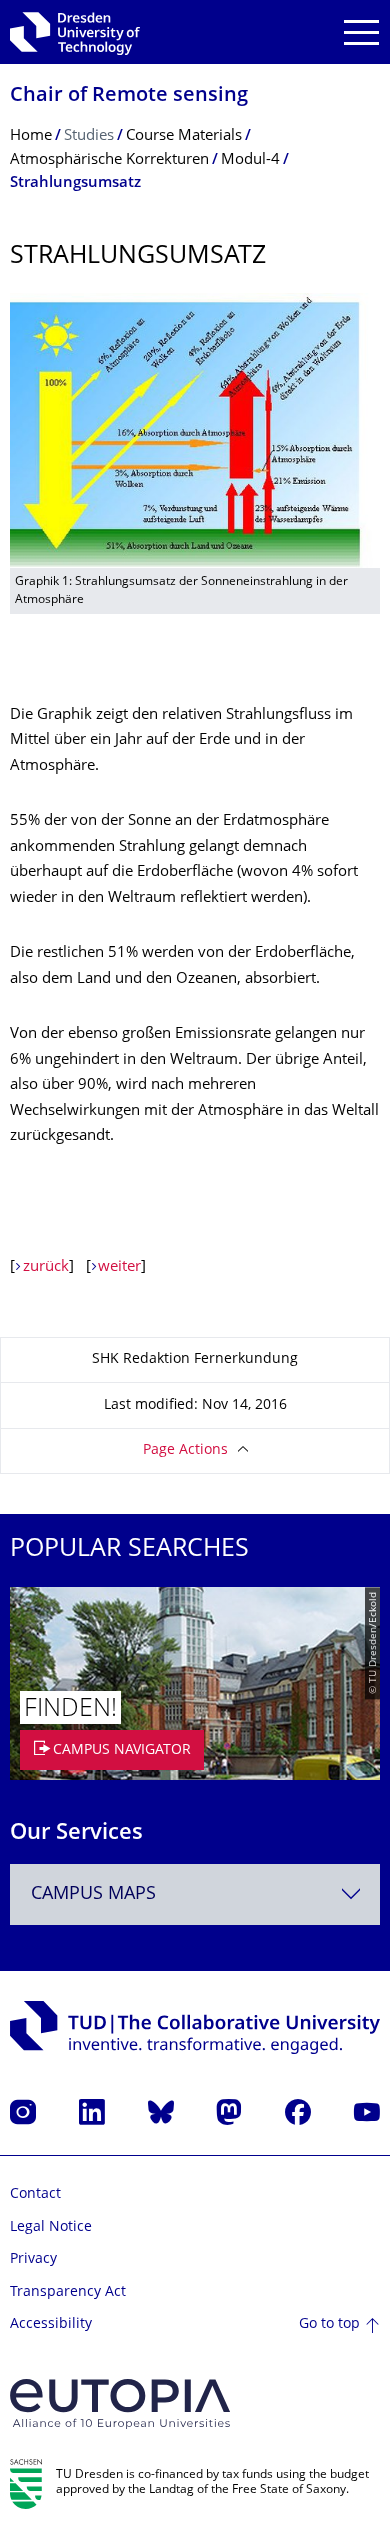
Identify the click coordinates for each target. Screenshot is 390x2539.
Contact (35, 2194)
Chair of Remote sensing (129, 96)
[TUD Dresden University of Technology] (75, 32)
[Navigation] (361, 32)
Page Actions (185, 1450)
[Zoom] (195, 430)
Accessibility (51, 2324)
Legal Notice (51, 2227)
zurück (46, 1267)
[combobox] (195, 1894)
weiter (119, 1267)
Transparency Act (68, 2292)
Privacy (33, 2259)
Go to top (329, 2324)
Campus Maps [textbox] (93, 1894)
